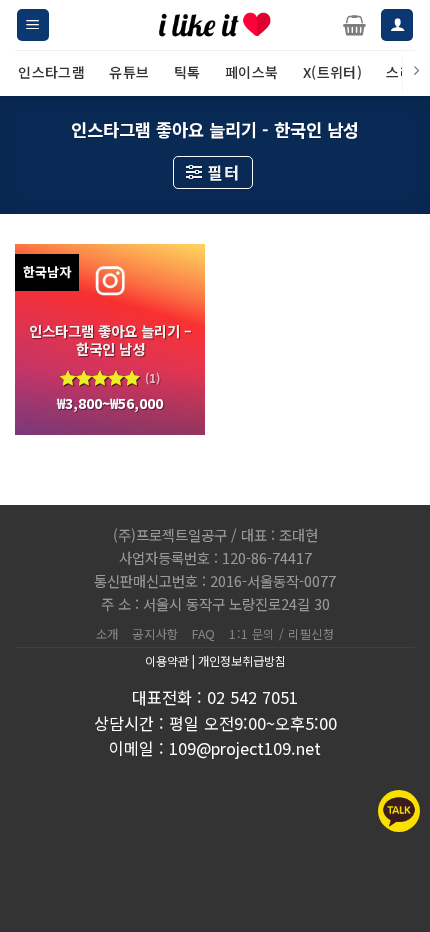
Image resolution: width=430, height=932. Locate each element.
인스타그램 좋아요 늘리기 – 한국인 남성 (110, 340)
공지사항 (155, 634)
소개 (107, 634)
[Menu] (33, 25)
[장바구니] (354, 25)
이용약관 (167, 660)
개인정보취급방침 (242, 660)
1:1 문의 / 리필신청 (281, 634)
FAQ (204, 634)
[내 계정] (397, 25)
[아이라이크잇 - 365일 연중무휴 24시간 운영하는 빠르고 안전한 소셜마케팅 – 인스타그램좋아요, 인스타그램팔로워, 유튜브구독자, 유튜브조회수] (215, 25)
